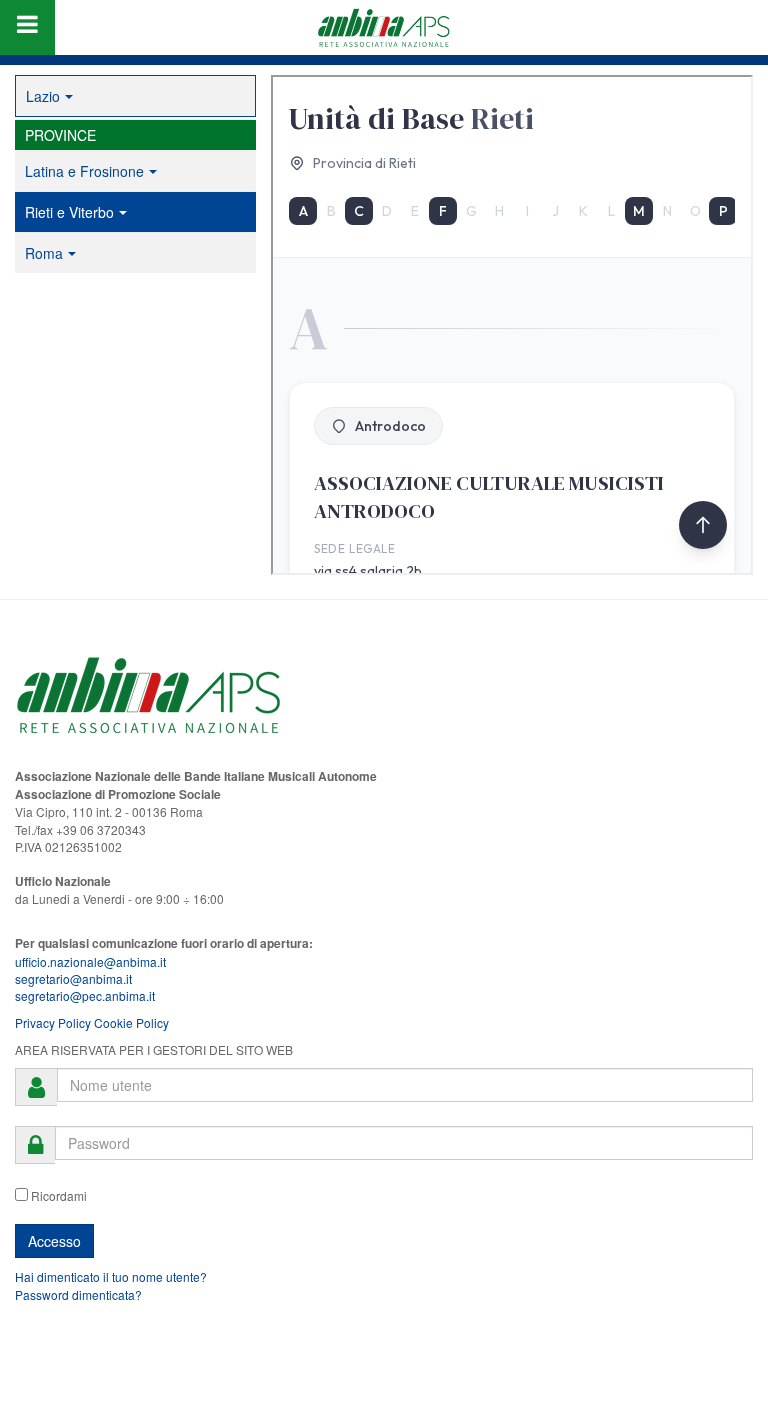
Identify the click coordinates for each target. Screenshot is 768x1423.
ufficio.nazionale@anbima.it (90, 961)
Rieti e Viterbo (69, 212)
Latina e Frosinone (84, 171)
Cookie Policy (131, 1022)
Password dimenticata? (78, 1294)
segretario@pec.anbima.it (85, 995)
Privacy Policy (53, 1022)
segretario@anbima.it (73, 978)
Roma (44, 253)
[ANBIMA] (384, 27)
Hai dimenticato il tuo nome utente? (111, 1276)
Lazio (43, 96)
